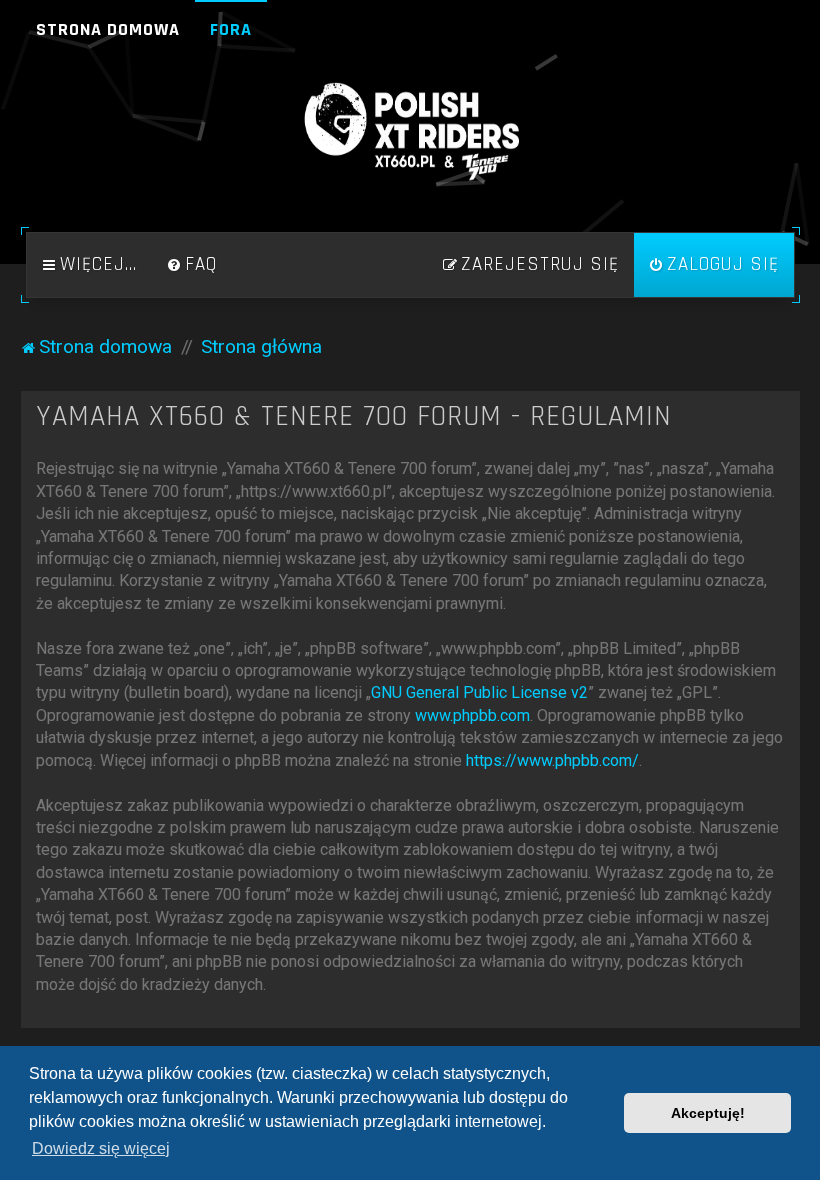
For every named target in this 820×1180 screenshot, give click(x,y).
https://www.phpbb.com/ (552, 760)
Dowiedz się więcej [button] (101, 1148)
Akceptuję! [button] (708, 1113)
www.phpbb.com (472, 715)
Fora (231, 29)
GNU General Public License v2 (479, 692)
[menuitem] (192, 265)
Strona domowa (108, 29)
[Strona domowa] (410, 132)
